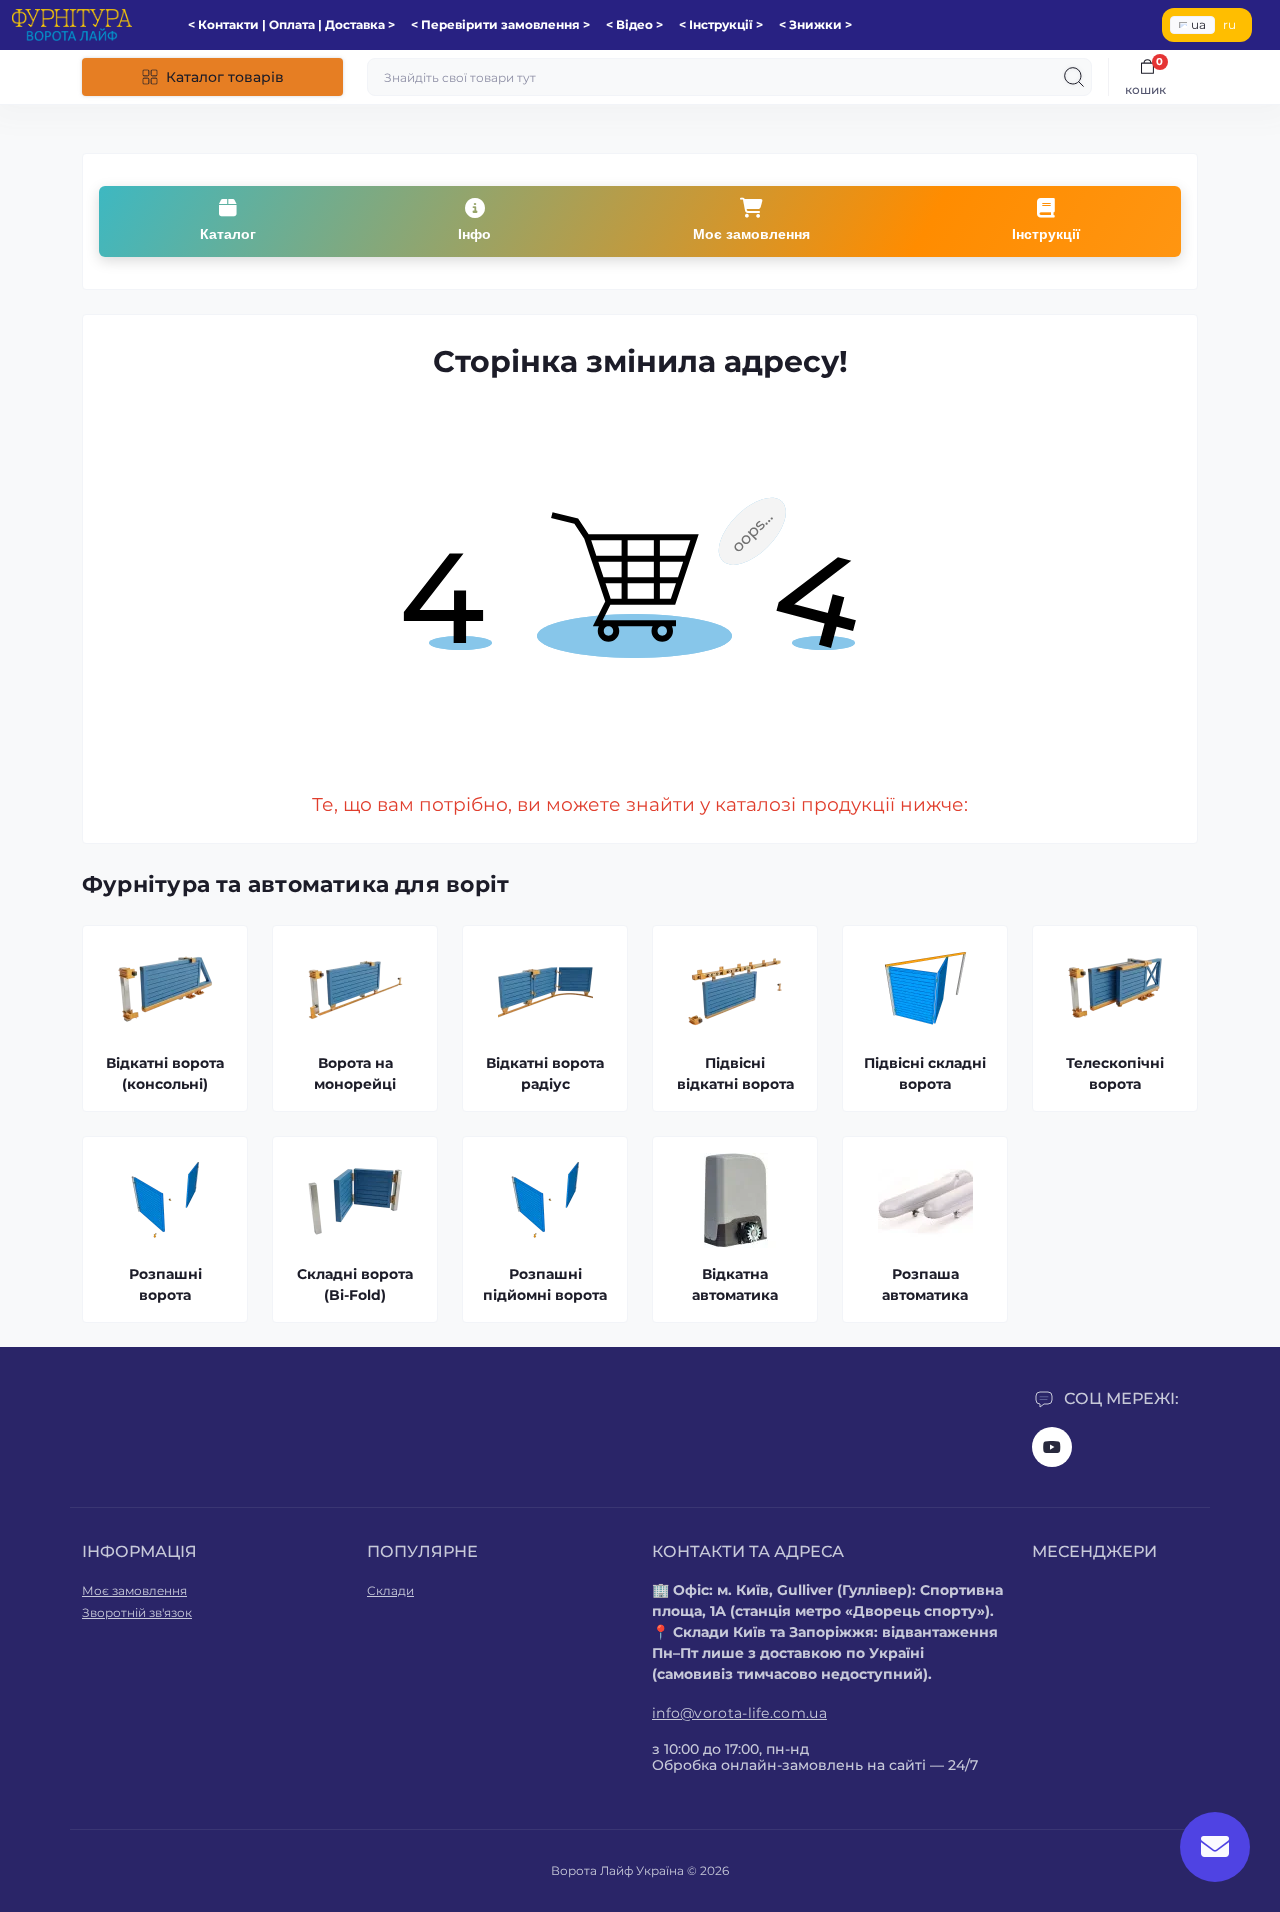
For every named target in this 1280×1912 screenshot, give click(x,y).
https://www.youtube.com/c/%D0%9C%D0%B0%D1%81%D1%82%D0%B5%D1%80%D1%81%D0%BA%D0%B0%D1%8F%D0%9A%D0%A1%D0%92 (1052, 1447)
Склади (390, 1590)
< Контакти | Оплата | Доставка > (291, 24)
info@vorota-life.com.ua (739, 1713)
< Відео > (634, 24)
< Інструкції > (721, 24)
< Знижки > (815, 24)
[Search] (1074, 77)
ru (1229, 24)
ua (1198, 24)
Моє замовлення (134, 1590)
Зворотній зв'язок (137, 1612)
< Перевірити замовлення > (500, 24)
